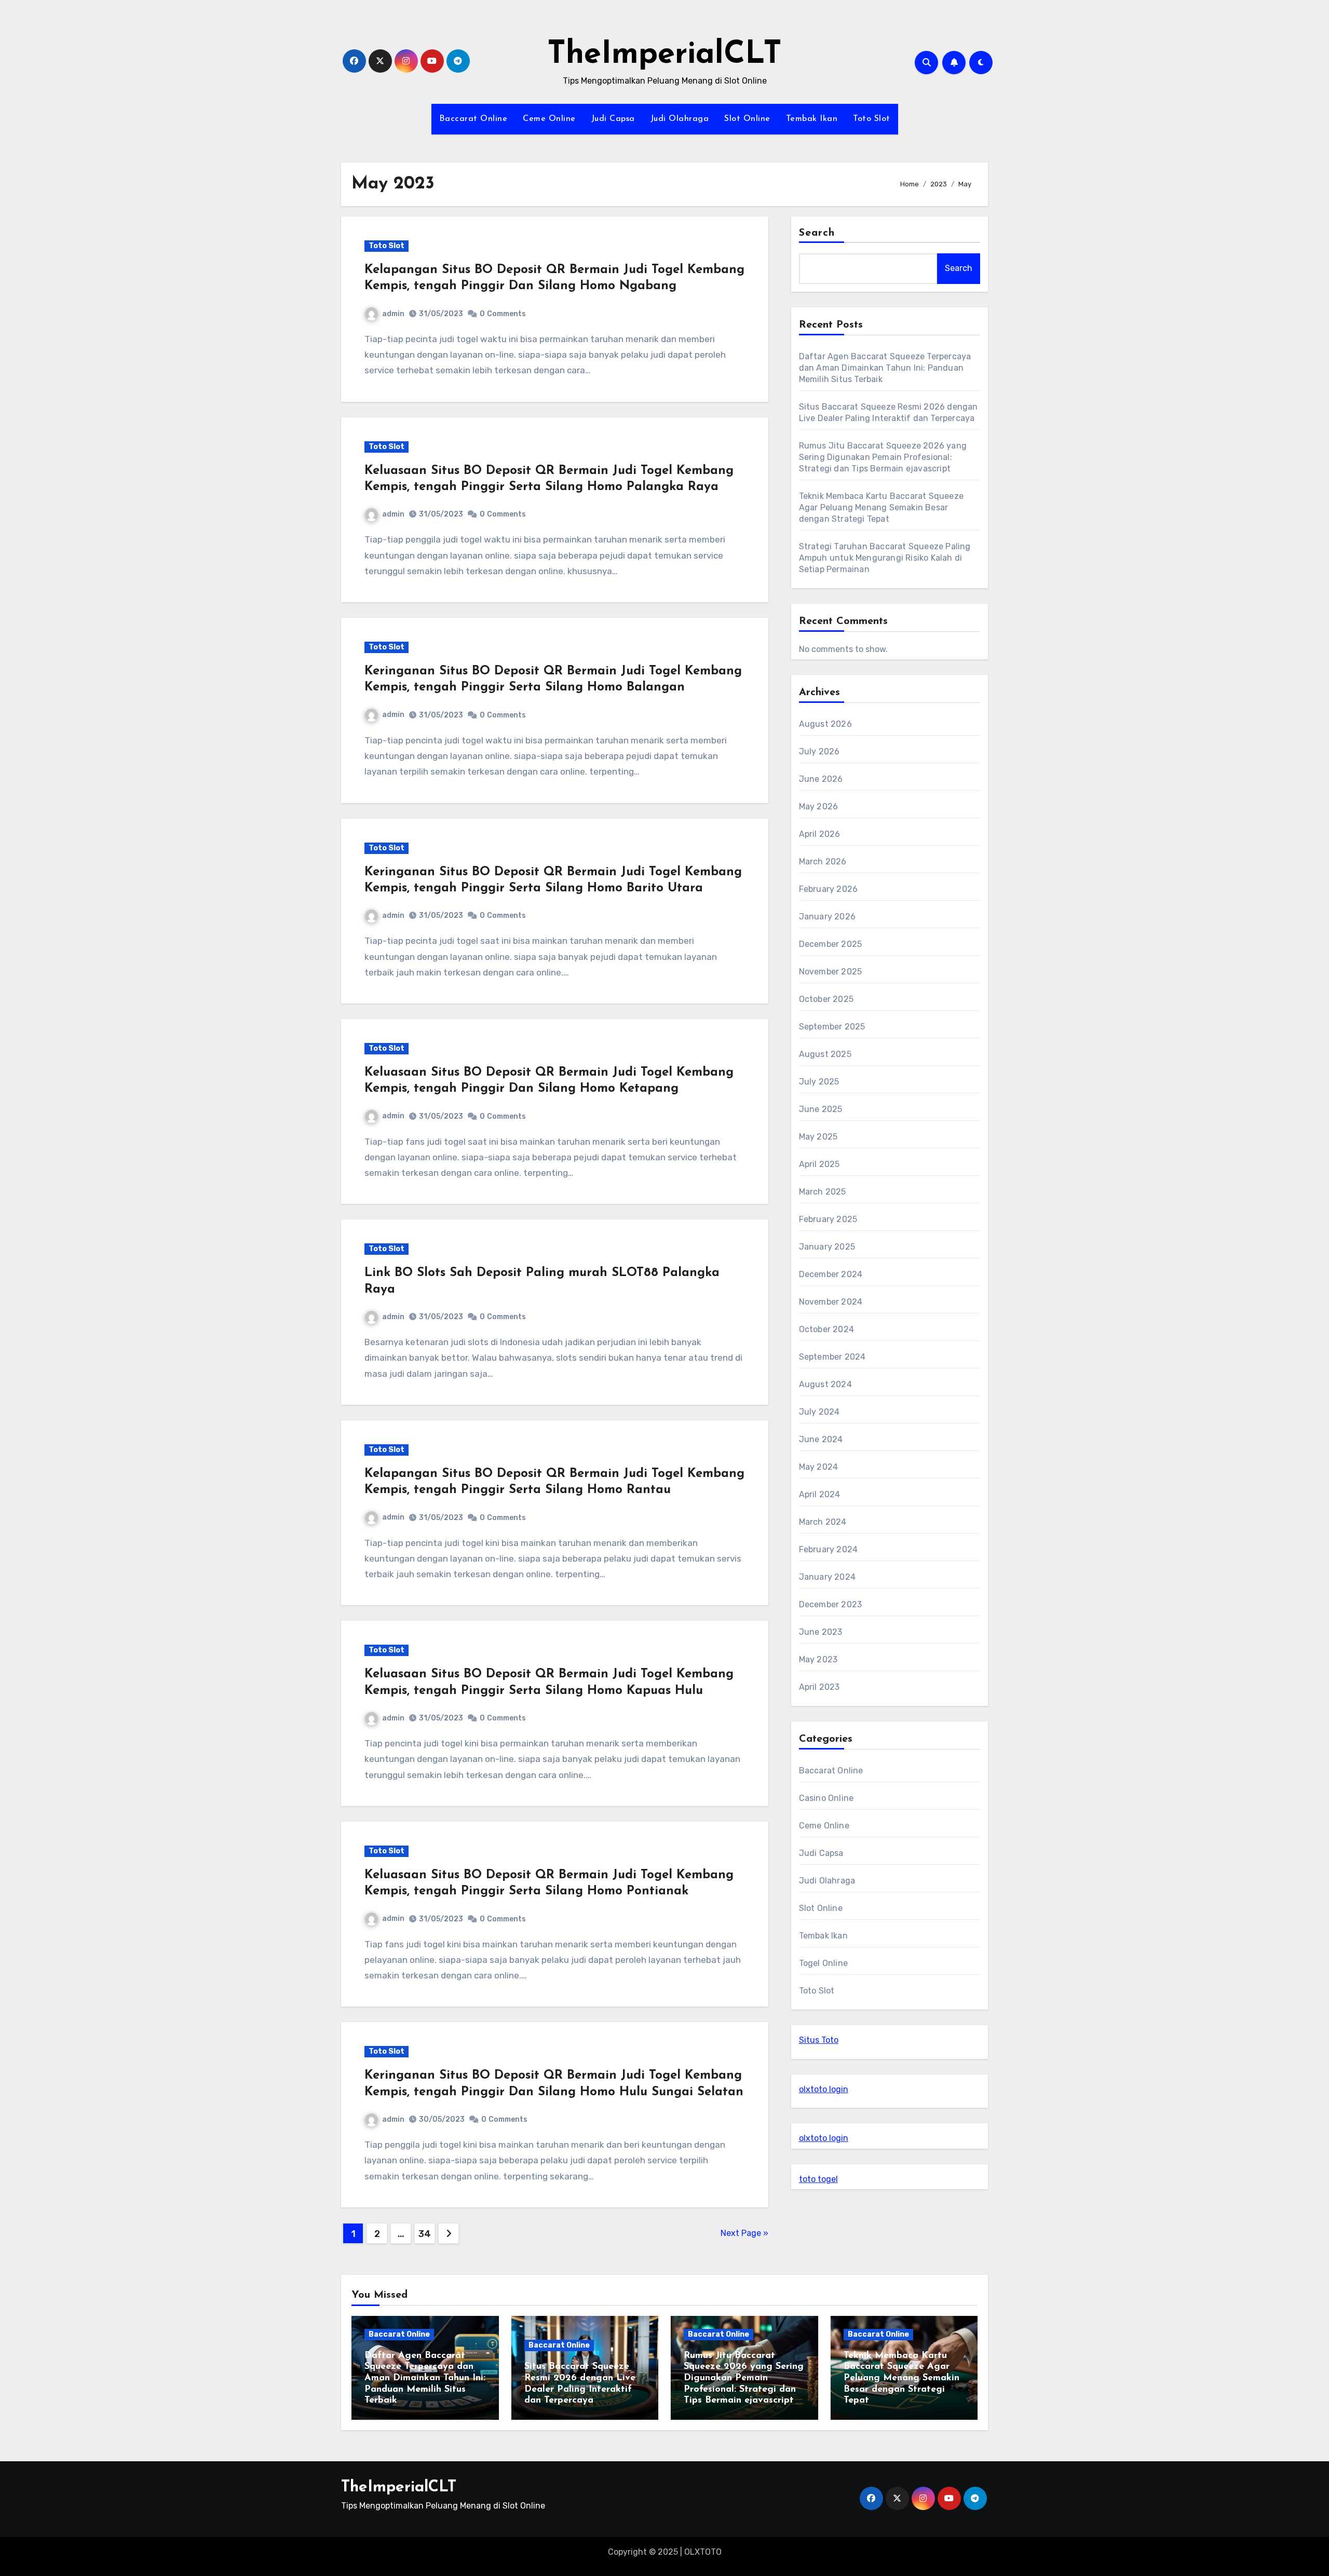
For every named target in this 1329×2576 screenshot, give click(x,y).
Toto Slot (872, 119)
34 (424, 2234)
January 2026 (827, 917)
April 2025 (819, 1164)
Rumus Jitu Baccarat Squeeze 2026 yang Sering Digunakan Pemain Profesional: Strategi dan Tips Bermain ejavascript (883, 457)
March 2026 (823, 862)
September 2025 (832, 1027)
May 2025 (818, 1137)
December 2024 (831, 1274)
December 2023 (831, 1604)
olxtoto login (824, 2089)
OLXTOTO (703, 2552)
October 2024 (826, 1329)
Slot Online (747, 119)
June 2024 (821, 1439)
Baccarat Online (473, 119)
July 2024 (819, 1412)
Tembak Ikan (812, 119)
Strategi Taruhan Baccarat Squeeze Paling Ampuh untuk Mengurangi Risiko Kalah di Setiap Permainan (885, 558)
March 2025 (823, 1192)
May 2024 (819, 1467)
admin (393, 314)
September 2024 (832, 1357)
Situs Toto (819, 2040)
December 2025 (831, 944)
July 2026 (819, 751)
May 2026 (819, 806)
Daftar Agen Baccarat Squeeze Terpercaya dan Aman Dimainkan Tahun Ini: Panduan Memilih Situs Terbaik (885, 368)
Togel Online (823, 1963)
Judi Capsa (613, 119)
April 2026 (820, 834)
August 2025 (825, 1054)
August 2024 (825, 1384)
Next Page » (744, 2233)
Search (817, 233)
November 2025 (831, 972)
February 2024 (829, 1549)
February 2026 (829, 889)
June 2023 (821, 1632)
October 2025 (826, 999)
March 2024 (823, 1522)
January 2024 (827, 1577)
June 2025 (821, 1109)
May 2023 (818, 1659)
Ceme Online (549, 119)
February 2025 (828, 1219)
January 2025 (827, 1247)
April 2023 (819, 1687)
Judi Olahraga (680, 119)
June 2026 (821, 779)
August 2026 (825, 724)
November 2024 (831, 1302)
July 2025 (819, 1082)
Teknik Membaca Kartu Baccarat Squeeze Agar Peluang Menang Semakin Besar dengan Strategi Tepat (881, 507)
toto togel (818, 2179)
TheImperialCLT (664, 55)
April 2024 (820, 1494)
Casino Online (826, 1798)
